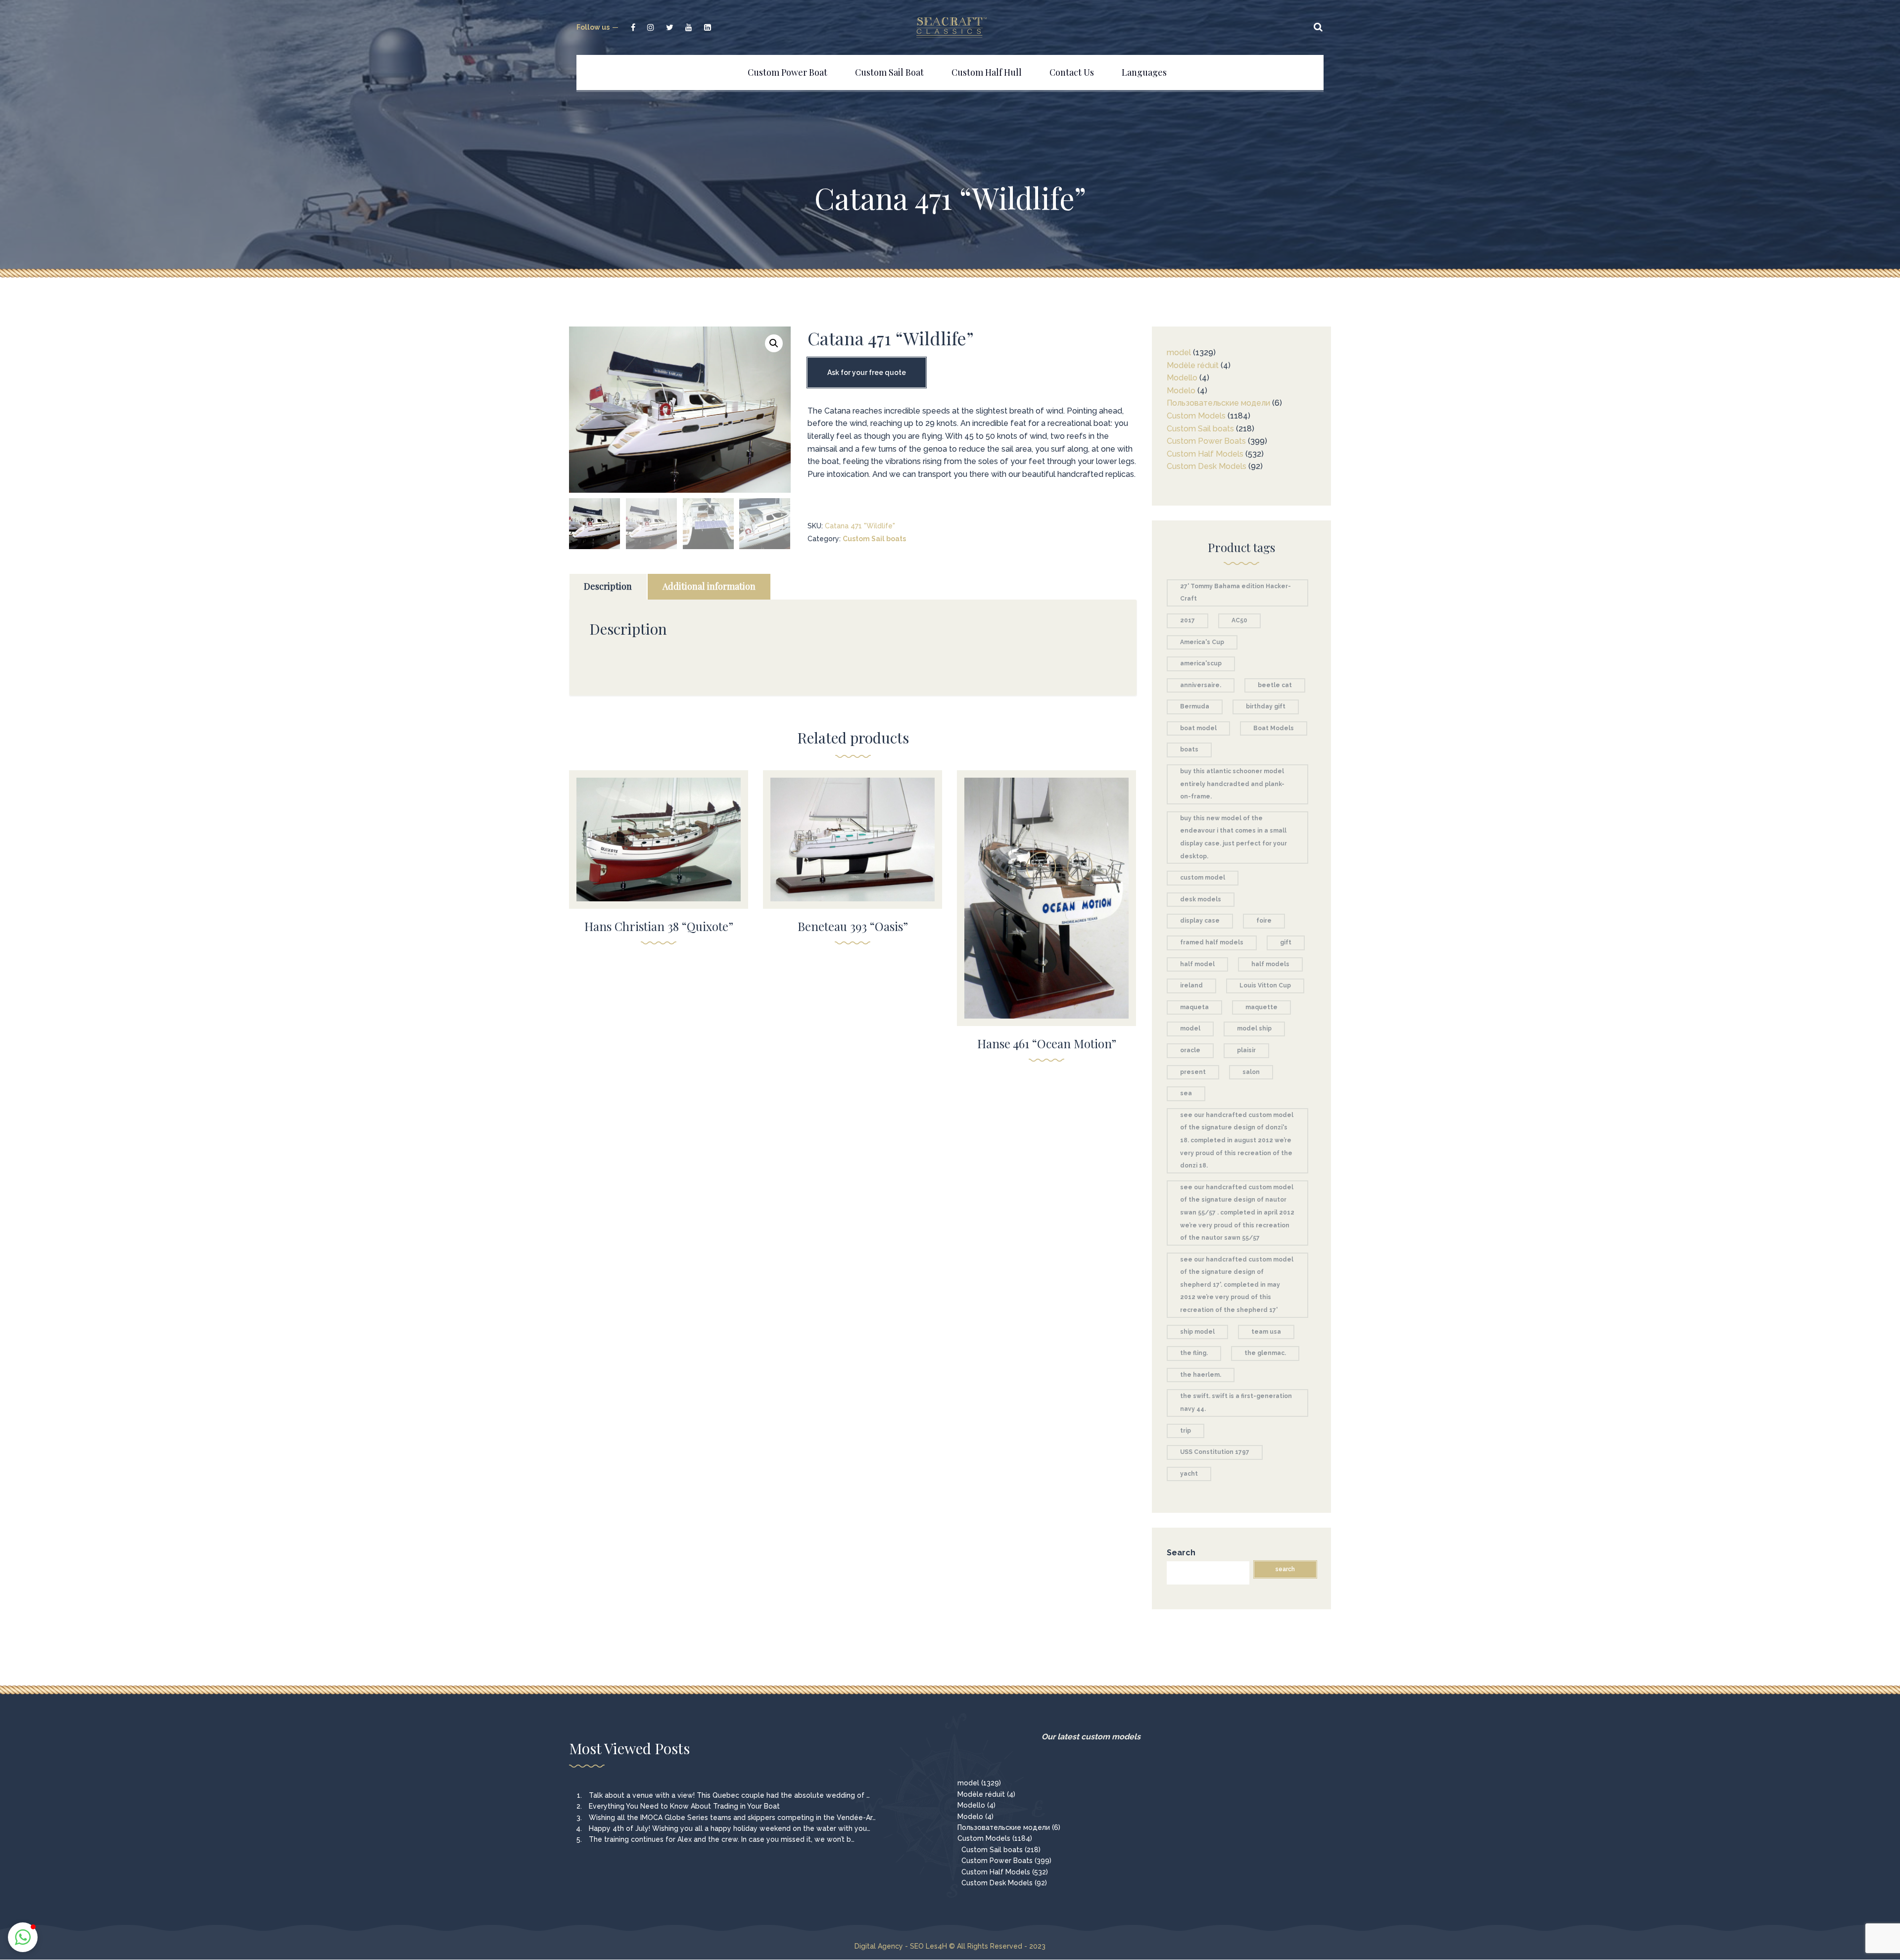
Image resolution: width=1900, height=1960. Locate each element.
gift (1286, 942)
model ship (1254, 1028)
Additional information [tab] (709, 586)
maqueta (1194, 1007)
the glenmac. (1265, 1353)
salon (1251, 1072)
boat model (1198, 728)
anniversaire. (1201, 685)
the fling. (1194, 1353)
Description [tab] (608, 586)
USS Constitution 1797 (1215, 1452)
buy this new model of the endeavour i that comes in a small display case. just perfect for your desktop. (1234, 837)
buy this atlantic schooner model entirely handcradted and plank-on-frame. (1232, 784)
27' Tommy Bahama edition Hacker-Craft (1235, 593)
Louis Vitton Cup (1265, 985)
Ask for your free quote (867, 373)
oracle (1190, 1050)
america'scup (1201, 663)
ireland (1191, 985)
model (1190, 1028)
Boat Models (1274, 728)
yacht (1189, 1474)
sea (1186, 1093)
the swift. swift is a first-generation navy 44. (1236, 1402)
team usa (1266, 1332)
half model (1197, 964)
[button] (774, 343)
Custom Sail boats (874, 539)
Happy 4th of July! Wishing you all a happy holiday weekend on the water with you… (730, 1828)
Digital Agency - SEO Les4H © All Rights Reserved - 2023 (950, 1946)
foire (1264, 921)
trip (1186, 1431)
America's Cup (1202, 642)
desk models (1201, 899)
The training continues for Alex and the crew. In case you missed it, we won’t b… (722, 1839)
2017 (1187, 620)
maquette (1261, 1007)
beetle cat (1275, 685)
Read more (659, 833)
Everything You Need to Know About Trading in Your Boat (684, 1806)
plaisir (1246, 1050)
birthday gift (1266, 706)
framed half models (1212, 942)
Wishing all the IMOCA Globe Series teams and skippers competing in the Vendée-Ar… (732, 1818)
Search (1181, 1553)
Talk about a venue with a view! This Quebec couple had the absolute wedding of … (729, 1795)
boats (1189, 749)
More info (659, 854)
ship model (1197, 1332)
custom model (1203, 878)
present (1193, 1072)
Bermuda (1195, 706)
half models (1270, 964)
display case (1200, 921)
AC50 (1239, 620)
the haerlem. (1201, 1375)
